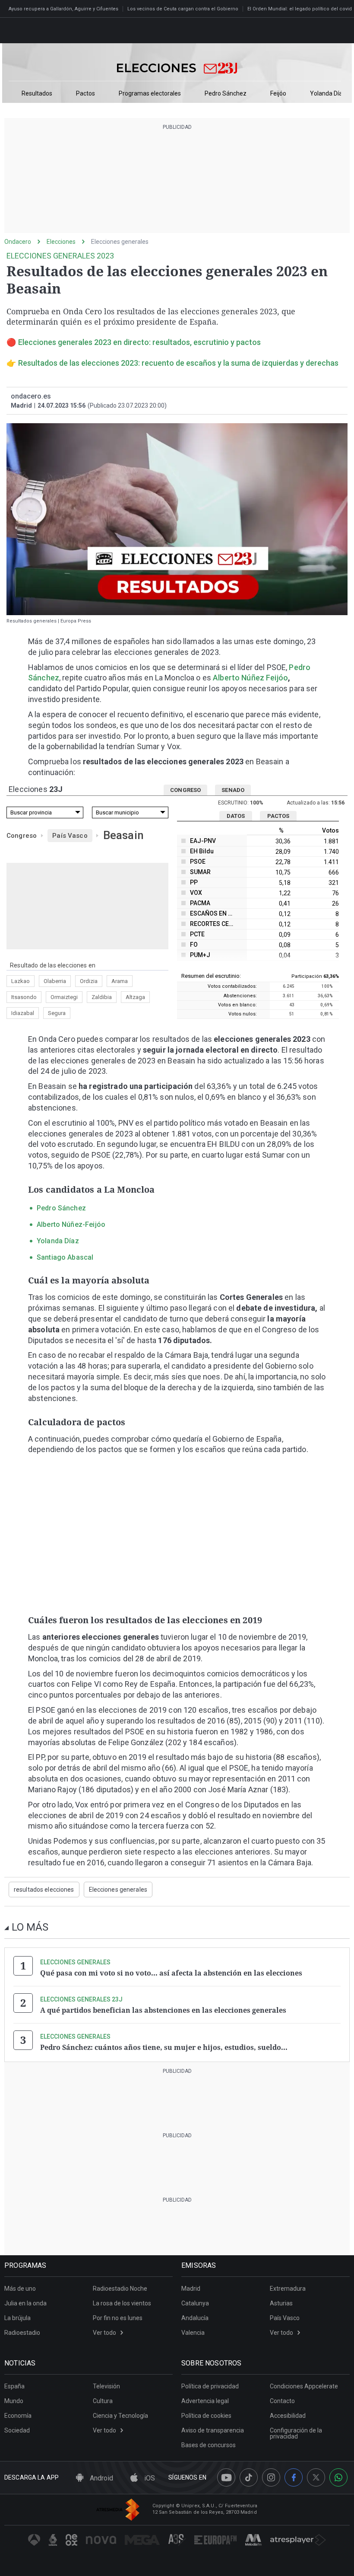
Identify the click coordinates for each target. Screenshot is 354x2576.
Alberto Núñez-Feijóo (71, 1224)
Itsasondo (24, 997)
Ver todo (104, 2333)
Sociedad (17, 2430)
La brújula (17, 2318)
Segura (57, 1013)
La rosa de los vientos (122, 2303)
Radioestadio (22, 2333)
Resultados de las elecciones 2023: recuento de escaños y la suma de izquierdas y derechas (178, 363)
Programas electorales (150, 94)
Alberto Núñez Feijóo (250, 678)
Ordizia (89, 981)
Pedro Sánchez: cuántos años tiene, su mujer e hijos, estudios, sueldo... (164, 2047)
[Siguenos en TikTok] (249, 2477)
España (14, 2386)
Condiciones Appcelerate (304, 2386)
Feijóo (278, 94)
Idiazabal (23, 1013)
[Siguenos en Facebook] (294, 2477)
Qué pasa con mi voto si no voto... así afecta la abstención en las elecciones (171, 1973)
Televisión (106, 2386)
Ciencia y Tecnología (120, 2416)
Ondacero (18, 242)
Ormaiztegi (64, 997)
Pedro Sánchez (226, 94)
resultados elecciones (44, 1890)
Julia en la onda (25, 2303)
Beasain (123, 835)
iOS (149, 2478)
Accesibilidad (288, 2416)
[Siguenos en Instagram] (271, 2477)
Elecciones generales (120, 242)
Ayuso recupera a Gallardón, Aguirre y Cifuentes (63, 9)
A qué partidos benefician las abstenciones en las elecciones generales (163, 2010)
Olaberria (55, 981)
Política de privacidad (210, 2386)
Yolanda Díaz (328, 94)
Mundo (14, 2401)
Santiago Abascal (65, 1257)
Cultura (103, 2401)
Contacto (282, 2401)
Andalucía (195, 2318)
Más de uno (20, 2289)
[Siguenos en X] (316, 2477)
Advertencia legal (205, 2401)
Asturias (281, 2303)
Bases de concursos (209, 2445)
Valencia (193, 2333)
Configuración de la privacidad (296, 2433)
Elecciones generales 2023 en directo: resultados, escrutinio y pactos (139, 342)
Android (101, 2478)
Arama (120, 981)
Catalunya (195, 2303)
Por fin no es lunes (118, 2318)
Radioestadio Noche (120, 2289)
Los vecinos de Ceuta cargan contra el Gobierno (183, 9)
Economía (18, 2416)
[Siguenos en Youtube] (226, 2477)
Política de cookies (206, 2416)
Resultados (37, 94)
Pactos (85, 94)
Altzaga (135, 997)
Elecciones (61, 242)
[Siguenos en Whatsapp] (338, 2477)
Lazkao (21, 981)
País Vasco (70, 836)
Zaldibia (102, 997)
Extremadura (288, 2289)
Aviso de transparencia (213, 2430)
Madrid (191, 2289)
